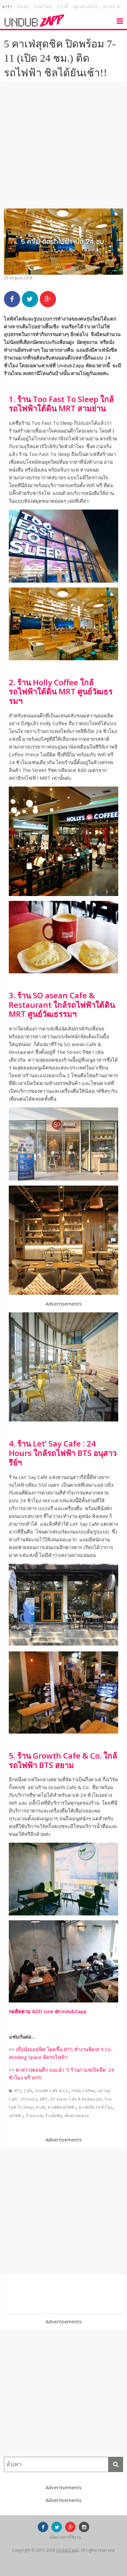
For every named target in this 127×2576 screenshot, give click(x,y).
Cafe (28, 2091)
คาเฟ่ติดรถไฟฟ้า (62, 2107)
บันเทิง (23, 7)
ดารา (7, 7)
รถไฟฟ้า (16, 2116)
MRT (44, 2099)
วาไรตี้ (62, 7)
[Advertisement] (63, 145)
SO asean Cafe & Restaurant (76, 2099)
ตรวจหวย (112, 7)
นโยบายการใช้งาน (65, 2537)
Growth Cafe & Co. (52, 2091)
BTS (18, 2091)
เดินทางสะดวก (77, 2116)
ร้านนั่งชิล (53, 2116)
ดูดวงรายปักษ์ (86, 7)
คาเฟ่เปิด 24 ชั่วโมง (96, 2107)
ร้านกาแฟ (34, 2116)
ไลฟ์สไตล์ (42, 7)
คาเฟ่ (40, 2107)
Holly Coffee (83, 2091)
